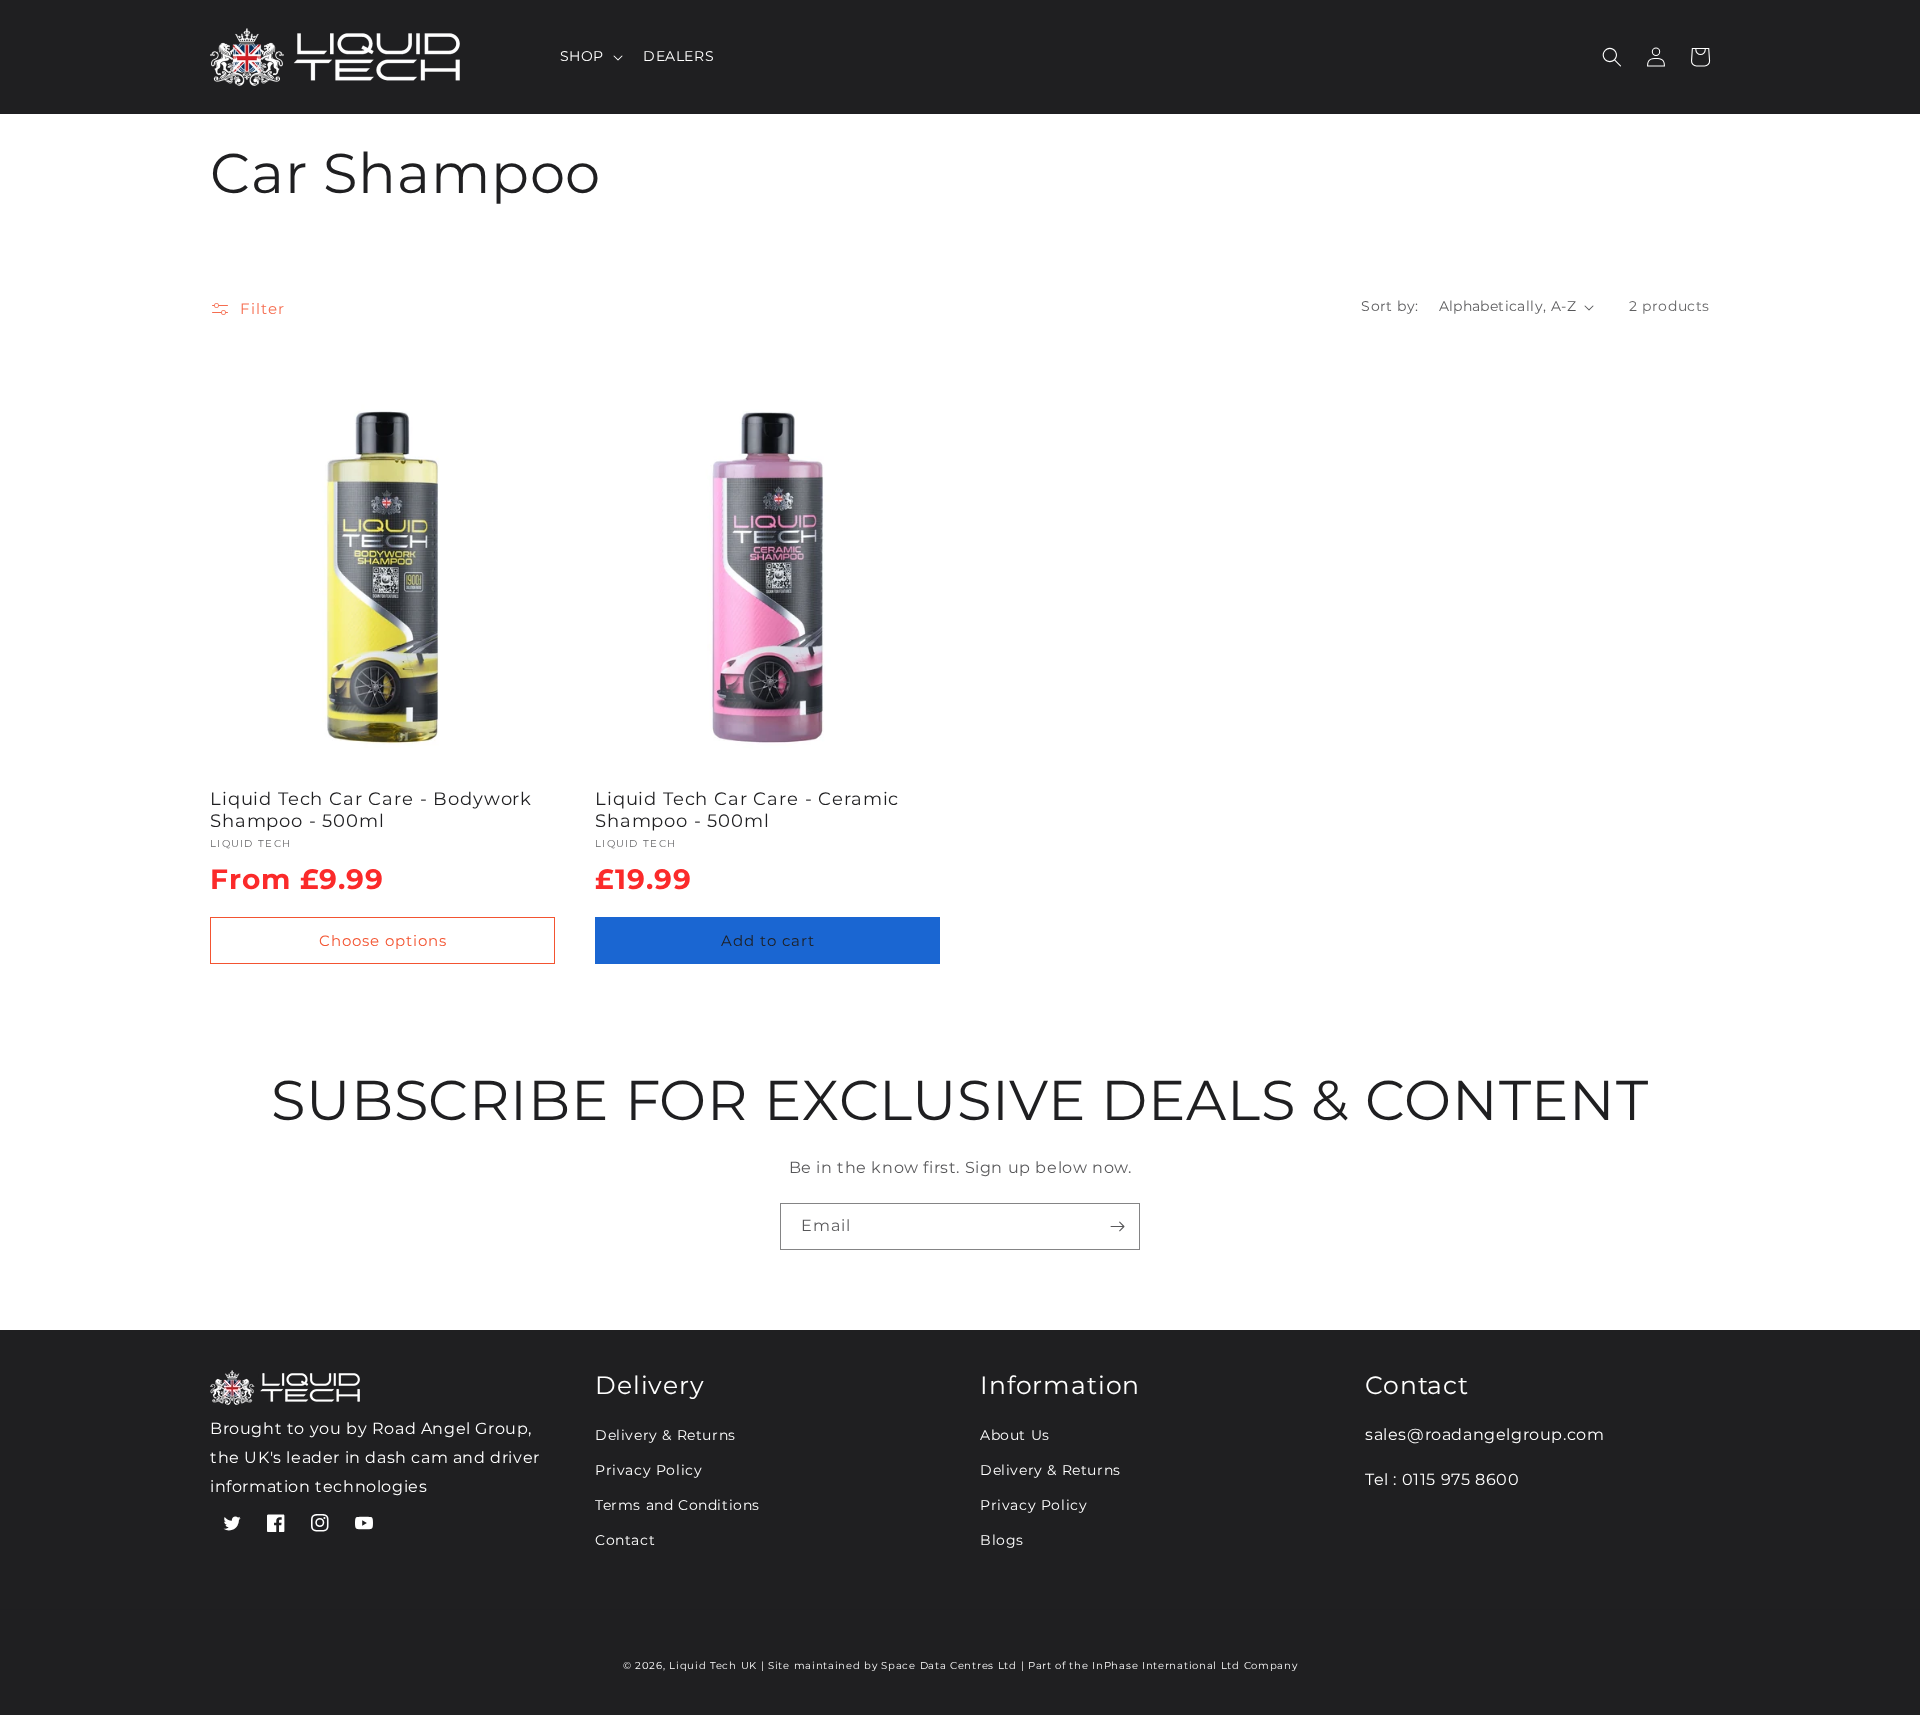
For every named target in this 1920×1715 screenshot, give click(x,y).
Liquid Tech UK (713, 1665)
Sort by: (1389, 306)
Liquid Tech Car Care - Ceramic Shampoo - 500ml (747, 810)
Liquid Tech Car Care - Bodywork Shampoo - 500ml (371, 810)
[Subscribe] (1117, 1226)
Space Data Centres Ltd (950, 1665)
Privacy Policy (648, 1470)
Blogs (1002, 1540)
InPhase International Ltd (1167, 1665)
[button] (589, 56)
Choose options (383, 940)
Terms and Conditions (677, 1505)
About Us (1015, 1435)
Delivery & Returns (665, 1435)
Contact (625, 1540)
